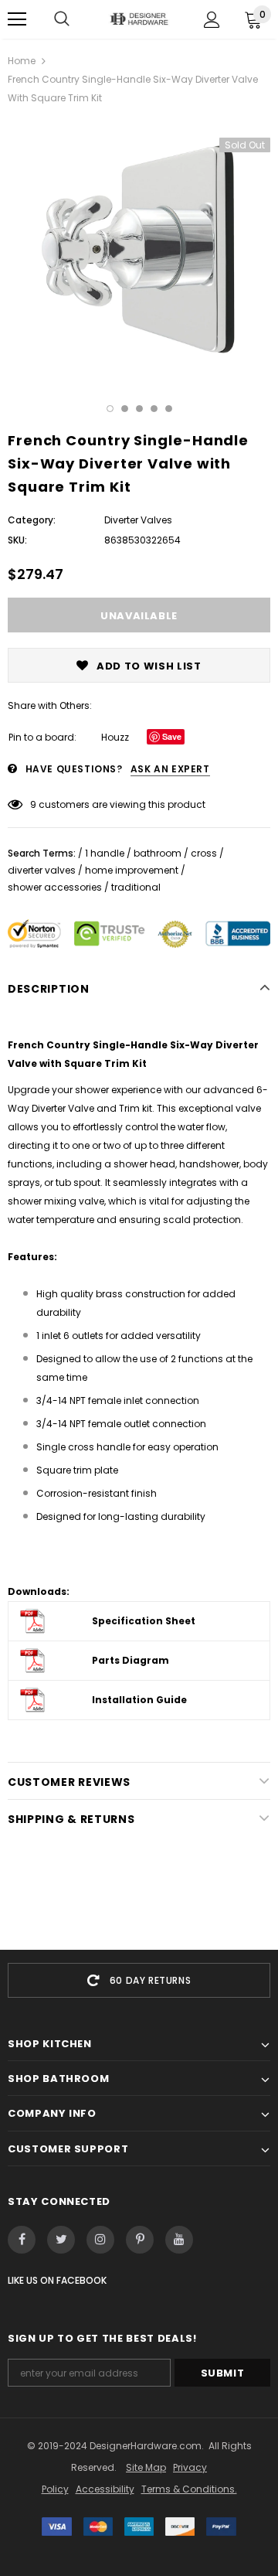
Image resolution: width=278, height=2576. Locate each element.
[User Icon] (212, 20)
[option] (139, 250)
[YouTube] (179, 2240)
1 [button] (110, 409)
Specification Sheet (144, 1621)
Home (22, 61)
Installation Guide (139, 1700)
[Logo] (139, 19)
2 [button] (125, 409)
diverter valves (42, 870)
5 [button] (169, 409)
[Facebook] (22, 2240)
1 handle (105, 853)
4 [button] (154, 409)
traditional (136, 887)
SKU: (17, 540)
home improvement (132, 870)
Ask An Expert (170, 769)
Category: (32, 520)
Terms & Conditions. (189, 2489)
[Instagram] (100, 2240)
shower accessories (55, 887)
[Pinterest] (140, 2240)
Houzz (115, 737)
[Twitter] (61, 2240)
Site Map (146, 2467)
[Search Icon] (62, 19)
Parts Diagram (131, 1660)
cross (204, 853)
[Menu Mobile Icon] (17, 19)
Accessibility (105, 2489)
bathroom (158, 853)
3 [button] (139, 409)
